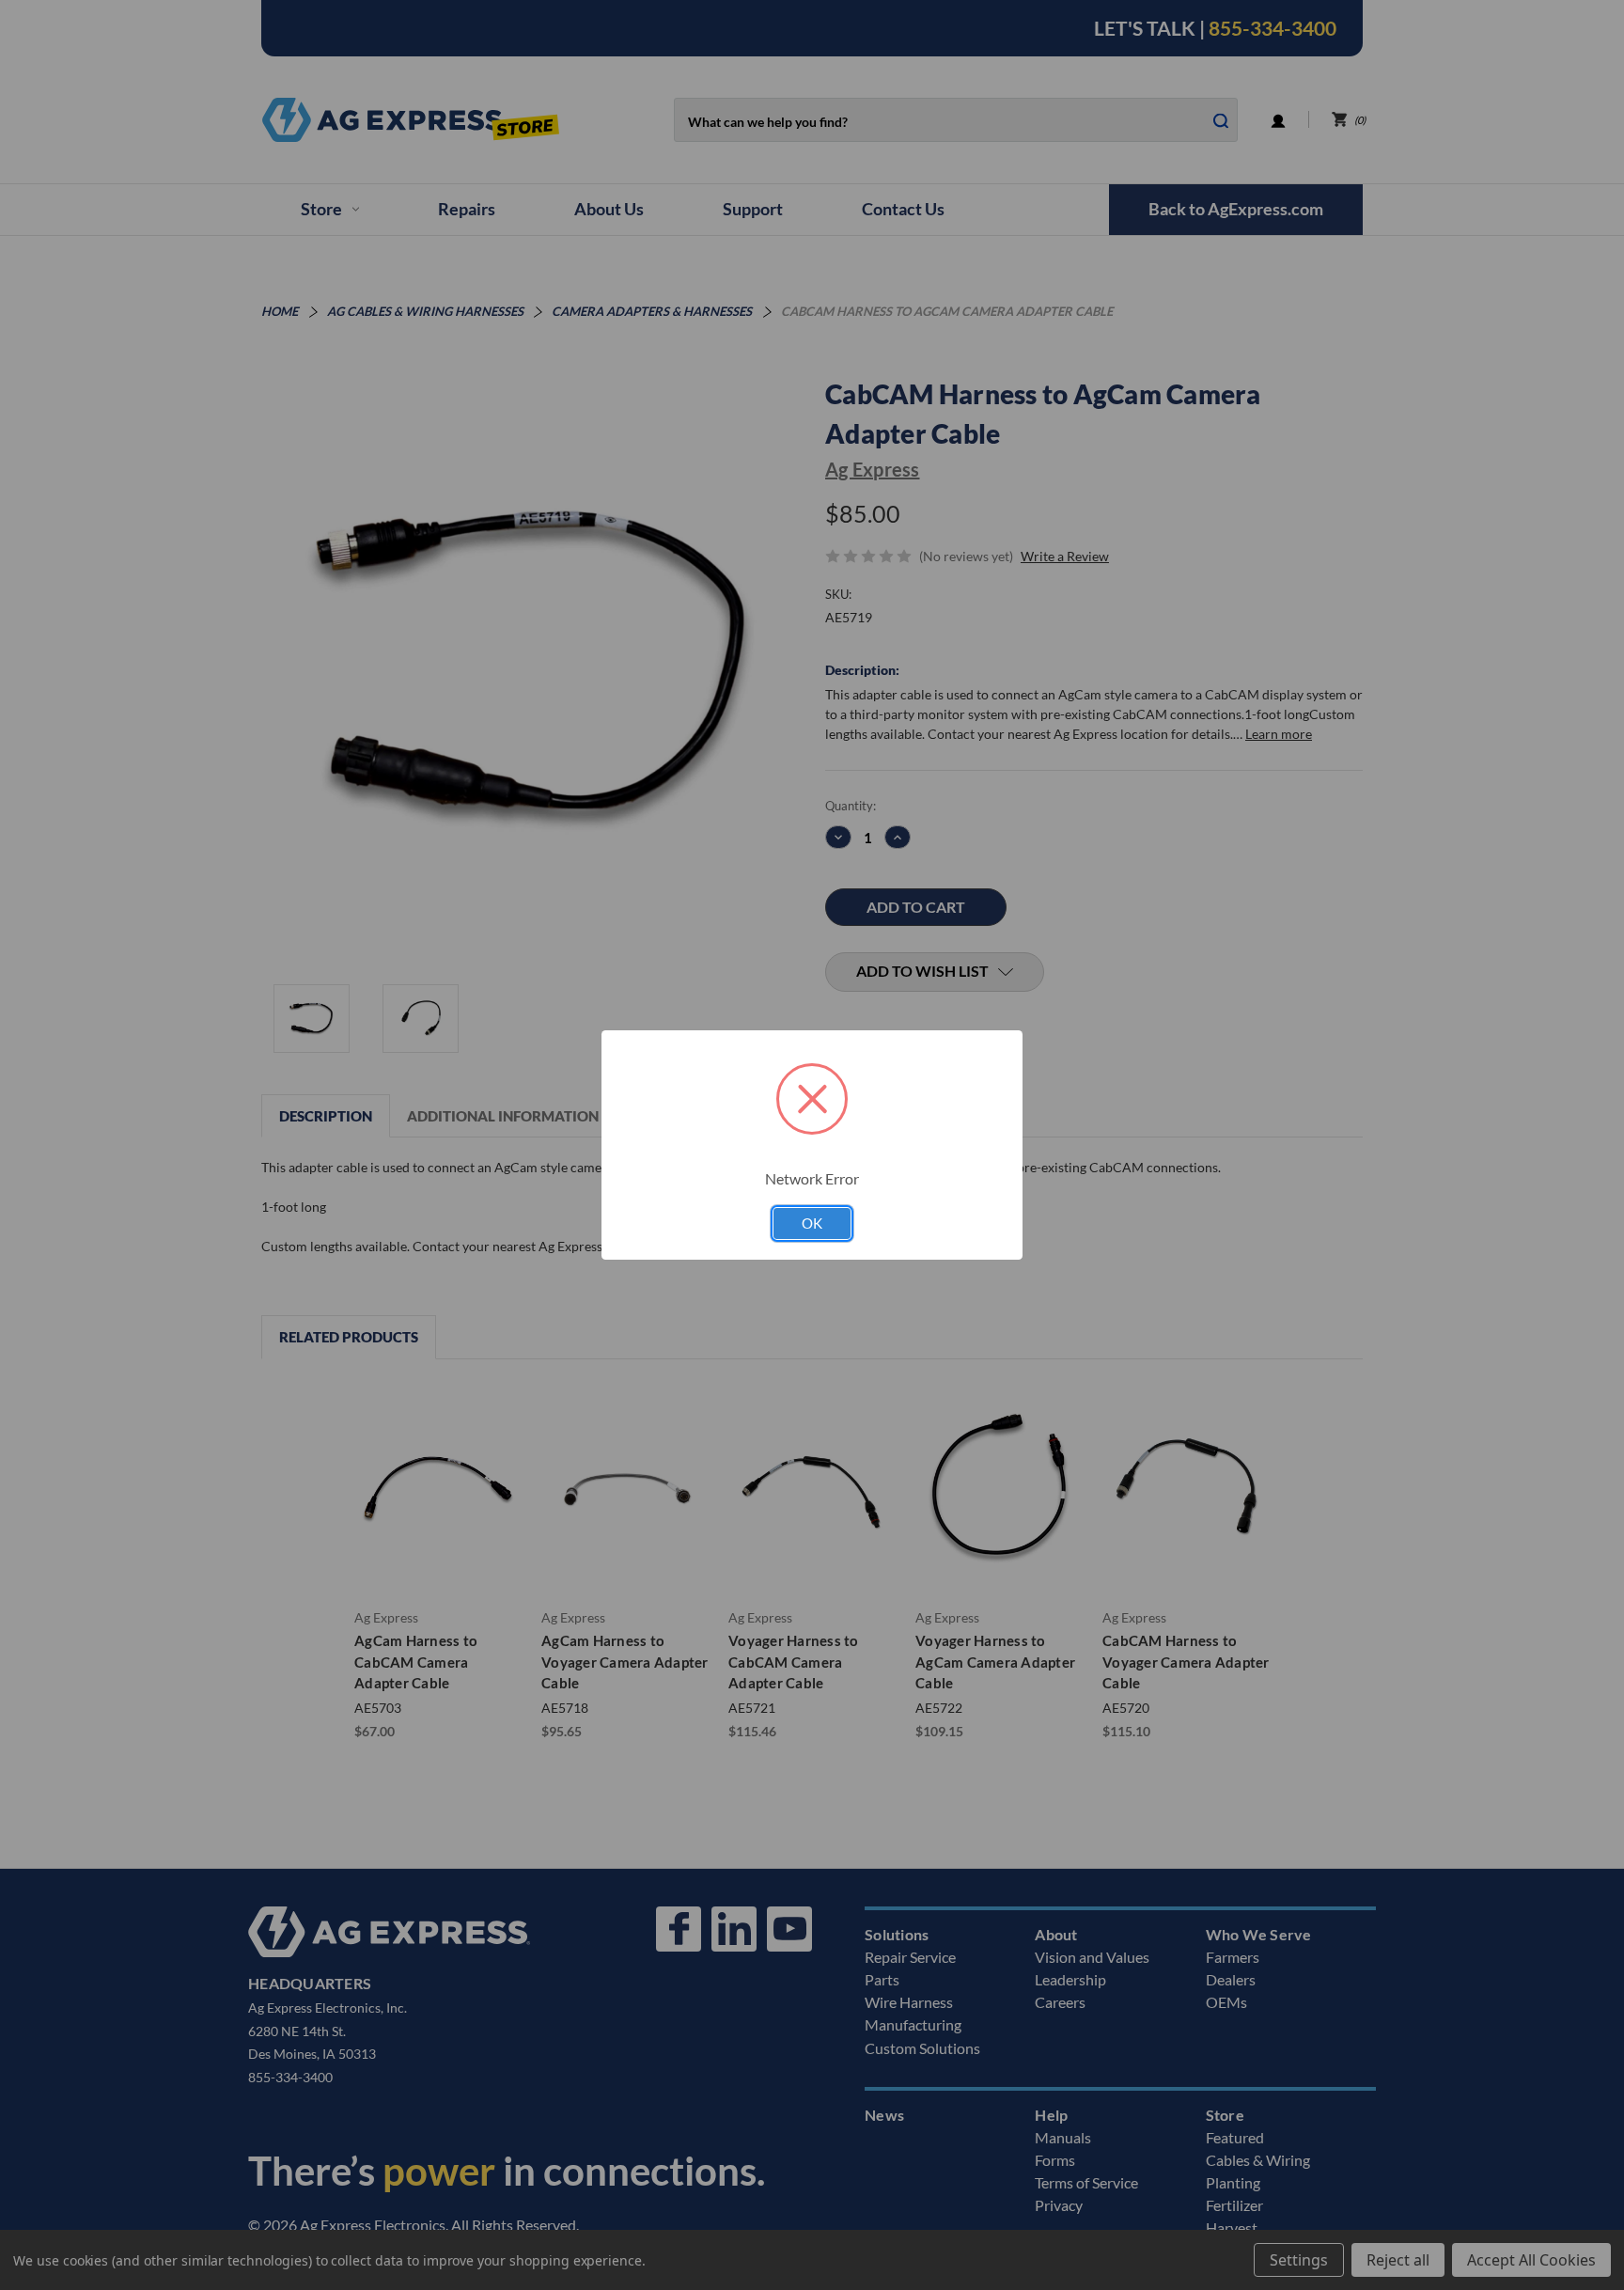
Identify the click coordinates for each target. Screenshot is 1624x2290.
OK (812, 1223)
